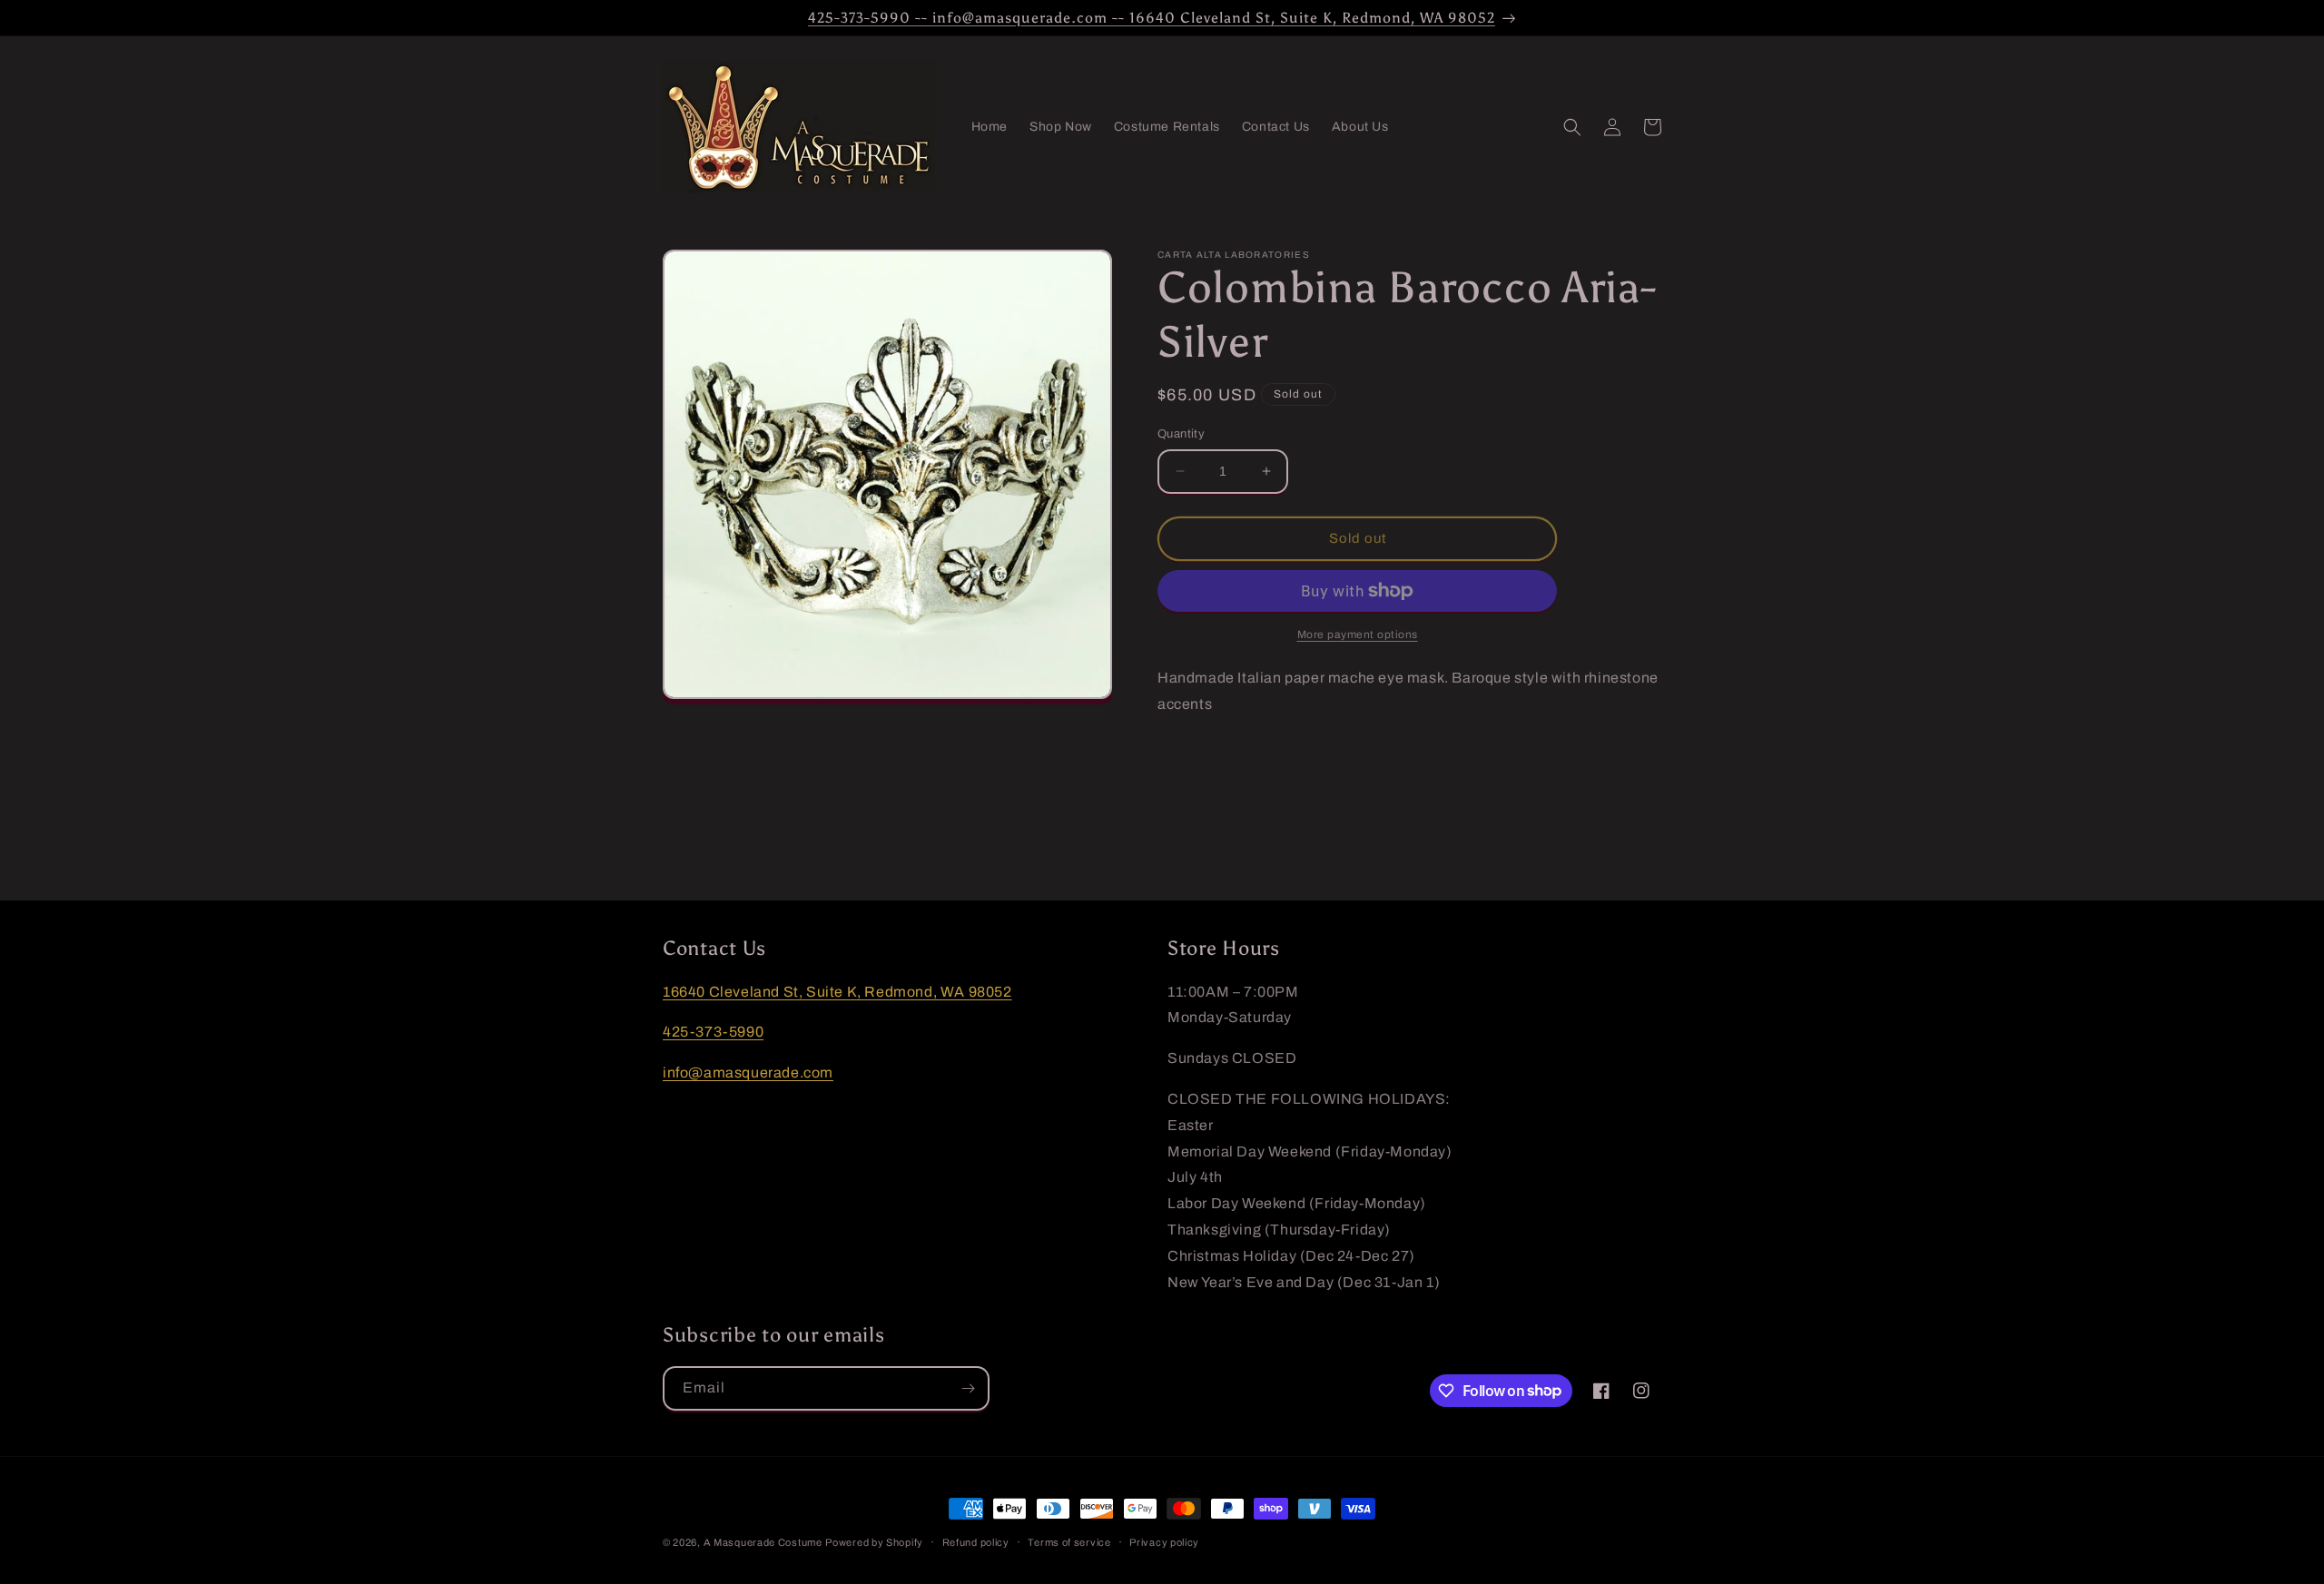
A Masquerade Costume (763, 1542)
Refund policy (976, 1541)
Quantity (1181, 434)
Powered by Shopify (874, 1542)
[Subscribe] (968, 1388)
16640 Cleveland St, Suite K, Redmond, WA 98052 (837, 992)
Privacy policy (1164, 1541)
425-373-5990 (713, 1033)
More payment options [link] (1358, 635)
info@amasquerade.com (748, 1072)
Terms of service (1069, 1541)
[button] (1572, 127)
